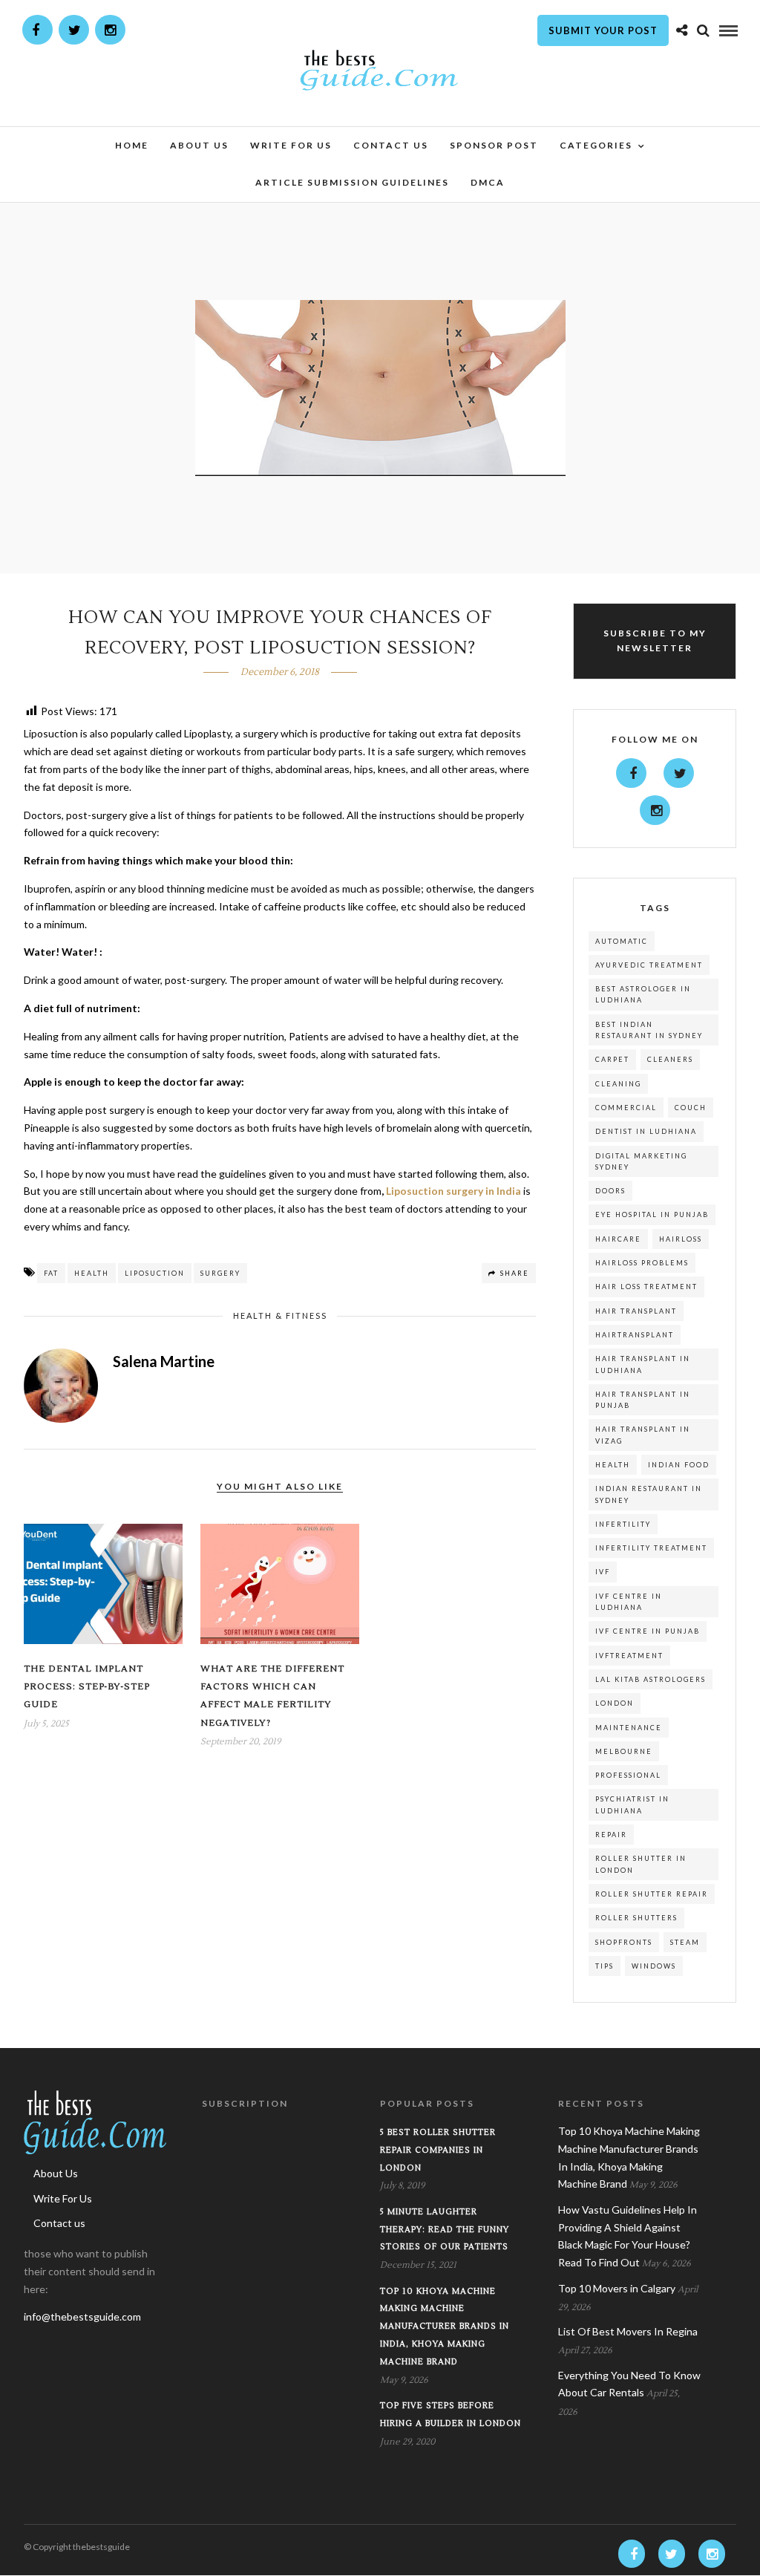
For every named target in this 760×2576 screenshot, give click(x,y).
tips (605, 1966)
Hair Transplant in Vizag (643, 1435)
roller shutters (636, 1918)
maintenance (629, 1728)
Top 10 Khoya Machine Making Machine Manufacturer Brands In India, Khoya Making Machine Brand (445, 2326)
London (615, 1703)
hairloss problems (642, 1263)
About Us (199, 145)
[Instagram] (110, 30)
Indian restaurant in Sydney (649, 1494)
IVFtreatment (629, 1656)
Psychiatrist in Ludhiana (632, 1804)
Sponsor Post (494, 145)
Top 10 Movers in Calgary (617, 2288)
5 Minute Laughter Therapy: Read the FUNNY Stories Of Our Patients (445, 2230)
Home (132, 145)
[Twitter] (679, 773)
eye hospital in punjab (652, 1214)
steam (685, 1942)
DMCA (488, 182)
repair (611, 1835)
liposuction (155, 1273)
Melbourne (624, 1751)
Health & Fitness (280, 1315)
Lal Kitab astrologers (651, 1679)
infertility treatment (651, 1548)
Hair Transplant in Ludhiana (643, 1364)
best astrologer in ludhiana (643, 994)
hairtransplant (635, 1335)
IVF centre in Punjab (648, 1631)
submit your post (603, 30)
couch (691, 1108)
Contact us (391, 145)
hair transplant (636, 1311)
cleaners (670, 1059)
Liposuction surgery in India (453, 1191)
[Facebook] (631, 773)
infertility (623, 1524)
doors (610, 1191)
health (92, 1273)
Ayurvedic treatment (649, 965)
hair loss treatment (646, 1287)
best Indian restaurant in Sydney (649, 1030)
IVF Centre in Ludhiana (629, 1602)
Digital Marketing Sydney (641, 1161)
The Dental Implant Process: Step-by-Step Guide (87, 1687)
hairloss (681, 1239)
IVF (603, 1572)
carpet (612, 1059)
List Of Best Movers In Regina (628, 2331)
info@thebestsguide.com (82, 2316)
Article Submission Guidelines (352, 182)
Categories (596, 145)
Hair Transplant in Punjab (643, 1400)
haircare (618, 1239)
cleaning (618, 1084)
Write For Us (291, 145)
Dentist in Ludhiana (646, 1131)
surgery (220, 1273)
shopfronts (624, 1942)
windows (654, 1966)
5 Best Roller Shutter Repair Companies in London (438, 2150)
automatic (622, 941)
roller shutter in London (641, 1864)
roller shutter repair (652, 1894)
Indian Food (679, 1465)
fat (51, 1273)
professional (628, 1775)
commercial (626, 1108)
